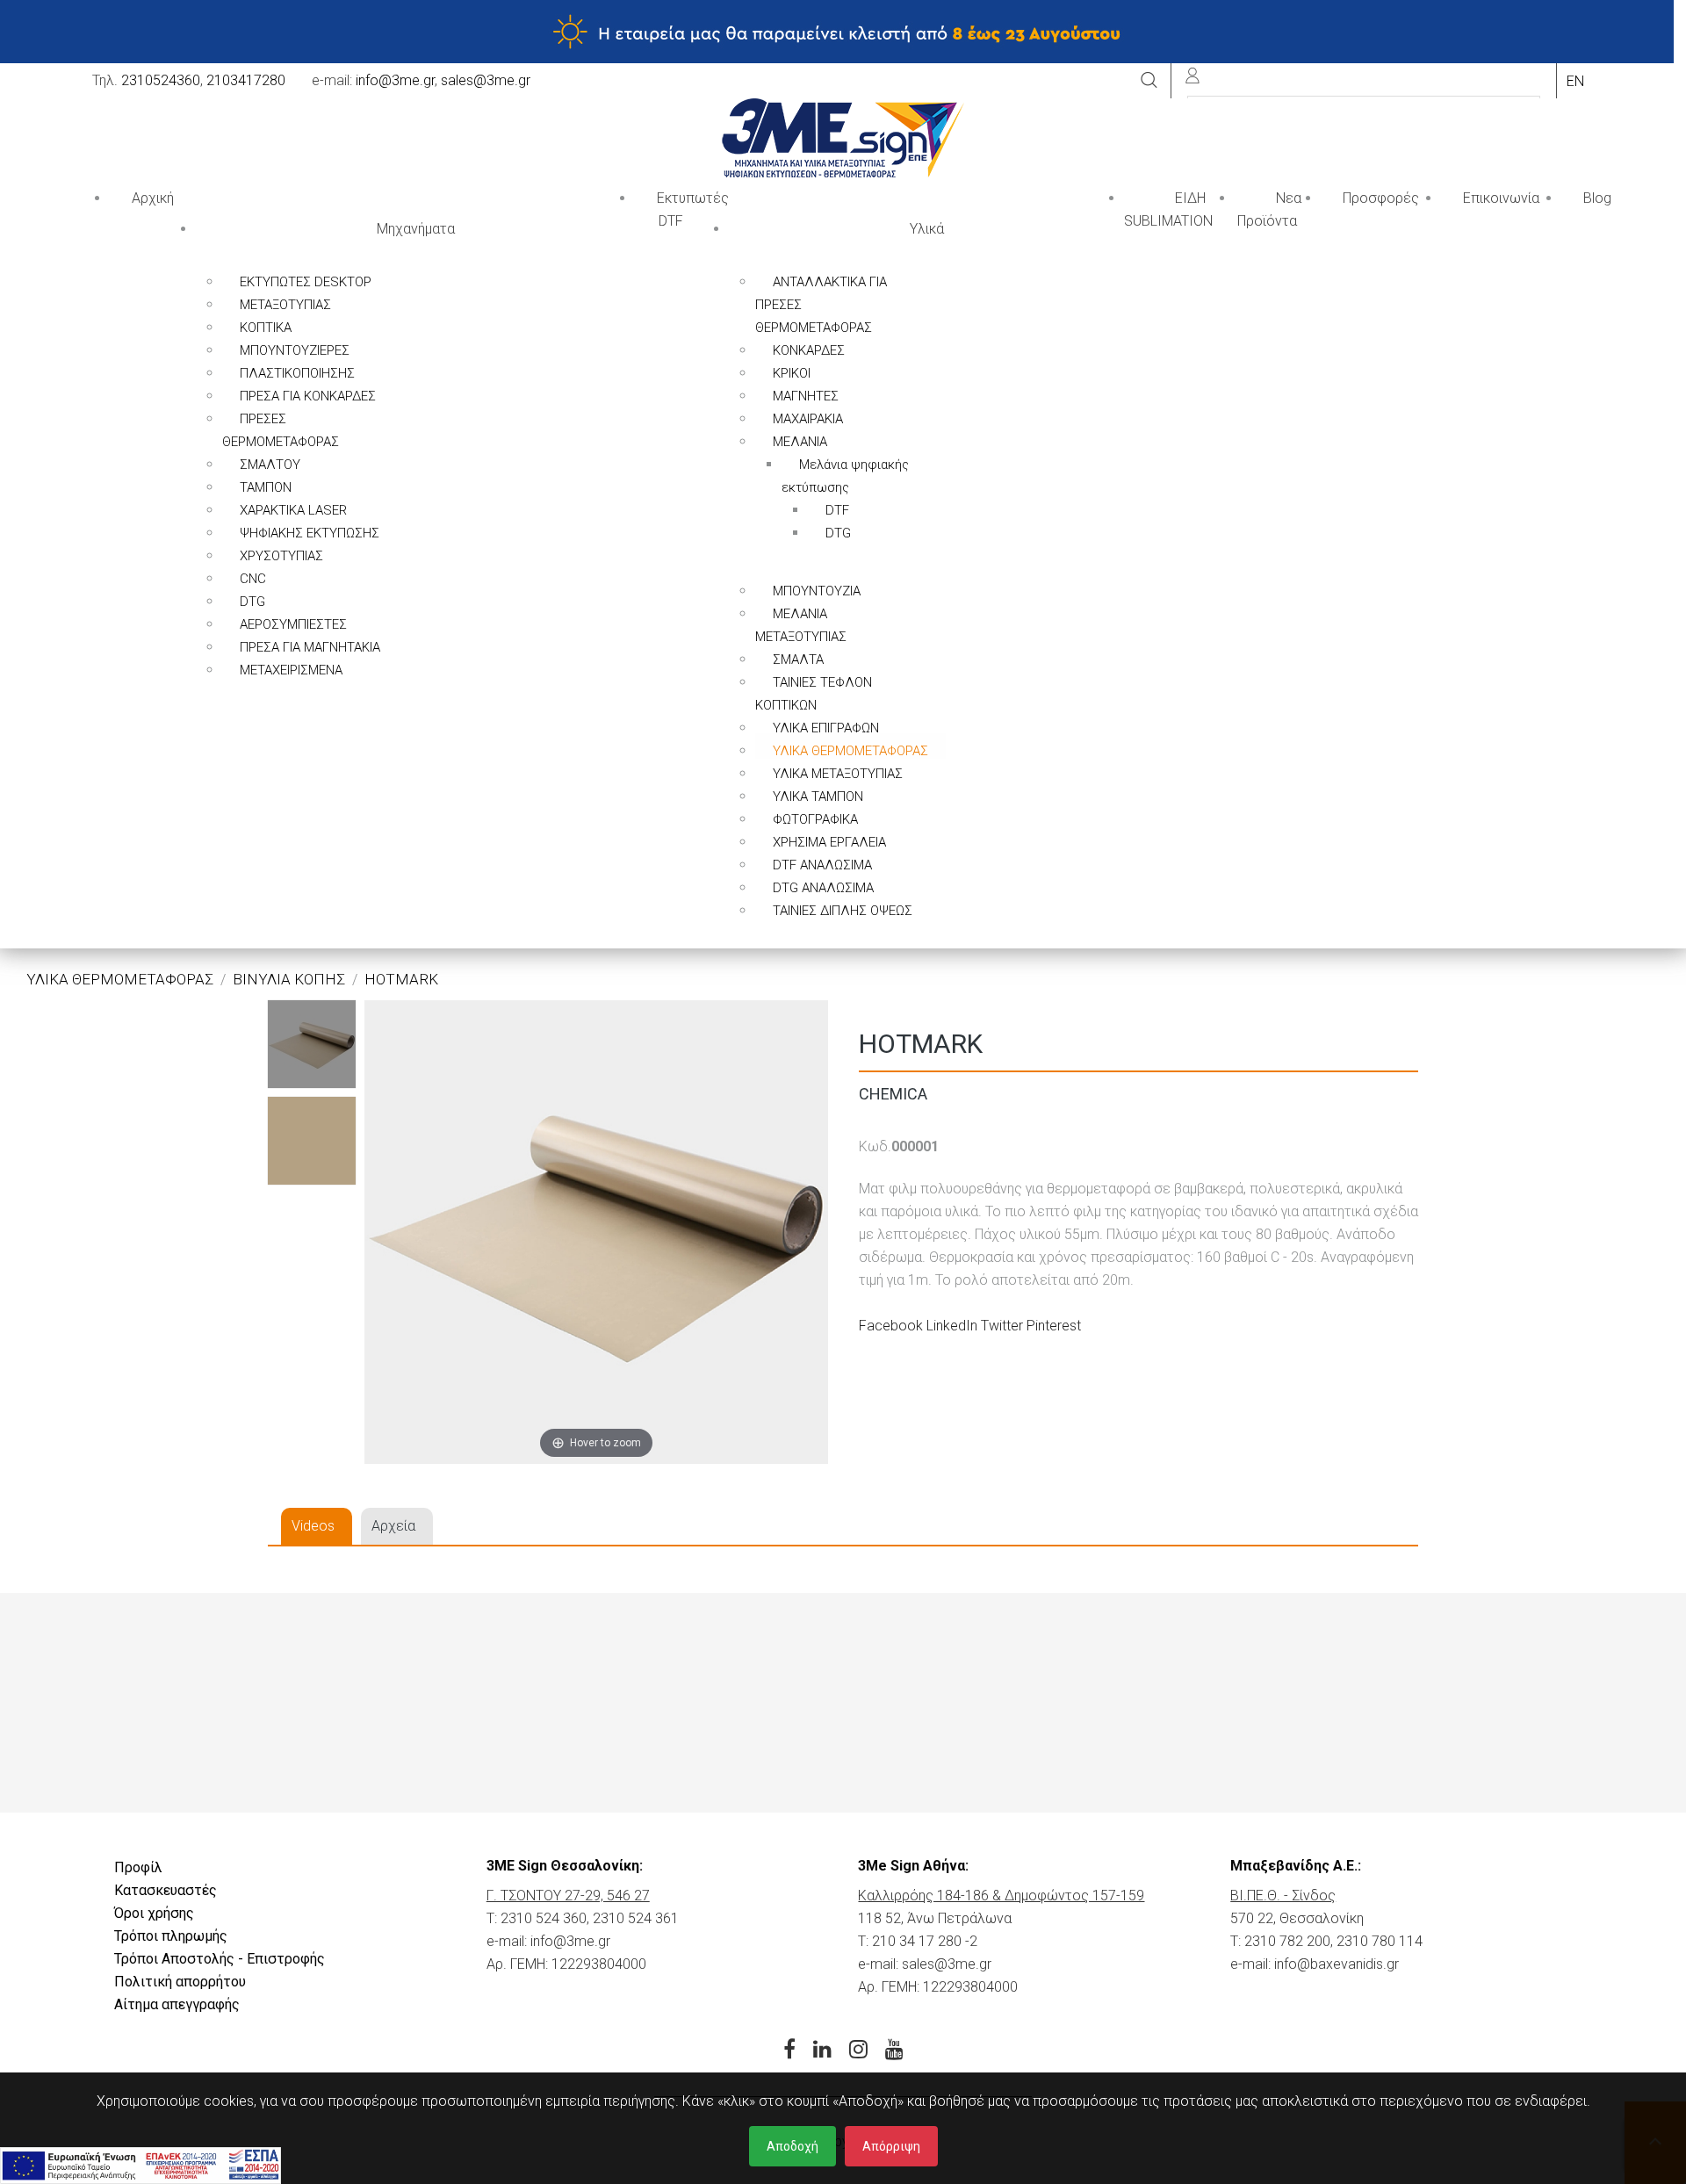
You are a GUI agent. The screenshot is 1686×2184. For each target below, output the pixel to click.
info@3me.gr (395, 80)
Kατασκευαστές (166, 1890)
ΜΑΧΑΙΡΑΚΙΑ (808, 419)
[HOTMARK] (312, 1044)
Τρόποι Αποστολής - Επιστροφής (220, 1959)
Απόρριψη (891, 2146)
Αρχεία (393, 1526)
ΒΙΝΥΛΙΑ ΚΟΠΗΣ (289, 979)
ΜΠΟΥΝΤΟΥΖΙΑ (817, 591)
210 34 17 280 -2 (925, 1941)
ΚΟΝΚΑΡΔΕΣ (809, 350)
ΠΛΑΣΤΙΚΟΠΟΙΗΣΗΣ (297, 373)
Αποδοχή (793, 2146)
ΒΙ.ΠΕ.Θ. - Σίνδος (1283, 1896)
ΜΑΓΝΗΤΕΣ (806, 396)
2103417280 (246, 80)
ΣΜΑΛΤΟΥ (270, 465)
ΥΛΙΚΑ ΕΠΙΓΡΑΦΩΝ (826, 728)
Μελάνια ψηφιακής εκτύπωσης (845, 476)
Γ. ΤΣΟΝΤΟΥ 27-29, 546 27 (568, 1896)
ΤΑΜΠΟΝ (266, 487)
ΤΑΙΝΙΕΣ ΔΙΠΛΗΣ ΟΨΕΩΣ (843, 911)
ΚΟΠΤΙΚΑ (266, 328)
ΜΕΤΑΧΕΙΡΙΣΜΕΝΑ (291, 670)
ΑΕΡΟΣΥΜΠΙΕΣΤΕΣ (293, 624)
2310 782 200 (1287, 1941)
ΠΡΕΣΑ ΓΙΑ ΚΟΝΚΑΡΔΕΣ (308, 396)
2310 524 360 (544, 1918)
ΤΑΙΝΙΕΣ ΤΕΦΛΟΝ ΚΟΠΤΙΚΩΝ (814, 694)
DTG (252, 602)
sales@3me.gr (486, 80)
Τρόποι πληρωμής (171, 1936)
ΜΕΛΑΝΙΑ (800, 442)
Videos (313, 1526)
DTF (837, 510)
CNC (253, 579)
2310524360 (161, 80)
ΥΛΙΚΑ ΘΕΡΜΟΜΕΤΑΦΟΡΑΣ (850, 751)
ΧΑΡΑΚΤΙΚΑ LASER (293, 510)
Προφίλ (138, 1867)
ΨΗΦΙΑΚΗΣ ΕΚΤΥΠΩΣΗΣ (310, 533)
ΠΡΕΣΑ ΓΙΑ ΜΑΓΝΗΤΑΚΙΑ (310, 647)
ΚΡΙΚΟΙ (792, 373)
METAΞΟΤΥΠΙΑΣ (285, 305)
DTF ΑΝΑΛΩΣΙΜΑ (822, 865)
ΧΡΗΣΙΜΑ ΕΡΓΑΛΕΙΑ (829, 842)
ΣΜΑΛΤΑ (798, 660)
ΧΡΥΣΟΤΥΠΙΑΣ (281, 556)
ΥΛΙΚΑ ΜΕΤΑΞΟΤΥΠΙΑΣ (838, 774)
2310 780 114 (1380, 1941)
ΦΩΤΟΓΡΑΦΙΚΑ (815, 819)
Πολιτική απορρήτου (180, 1982)
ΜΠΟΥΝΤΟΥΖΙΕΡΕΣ (295, 350)
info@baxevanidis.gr (1337, 1964)
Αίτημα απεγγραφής (177, 2004)
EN (1575, 81)
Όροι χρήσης (154, 1913)
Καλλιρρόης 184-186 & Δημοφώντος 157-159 (1001, 1896)
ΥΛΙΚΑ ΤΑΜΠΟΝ (818, 796)
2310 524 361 (636, 1918)
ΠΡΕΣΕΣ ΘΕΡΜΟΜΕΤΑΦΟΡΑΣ (281, 430)
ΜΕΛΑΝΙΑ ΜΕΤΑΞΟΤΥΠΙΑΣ (801, 625)
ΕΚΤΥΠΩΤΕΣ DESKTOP (306, 282)
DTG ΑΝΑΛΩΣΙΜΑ (823, 888)
